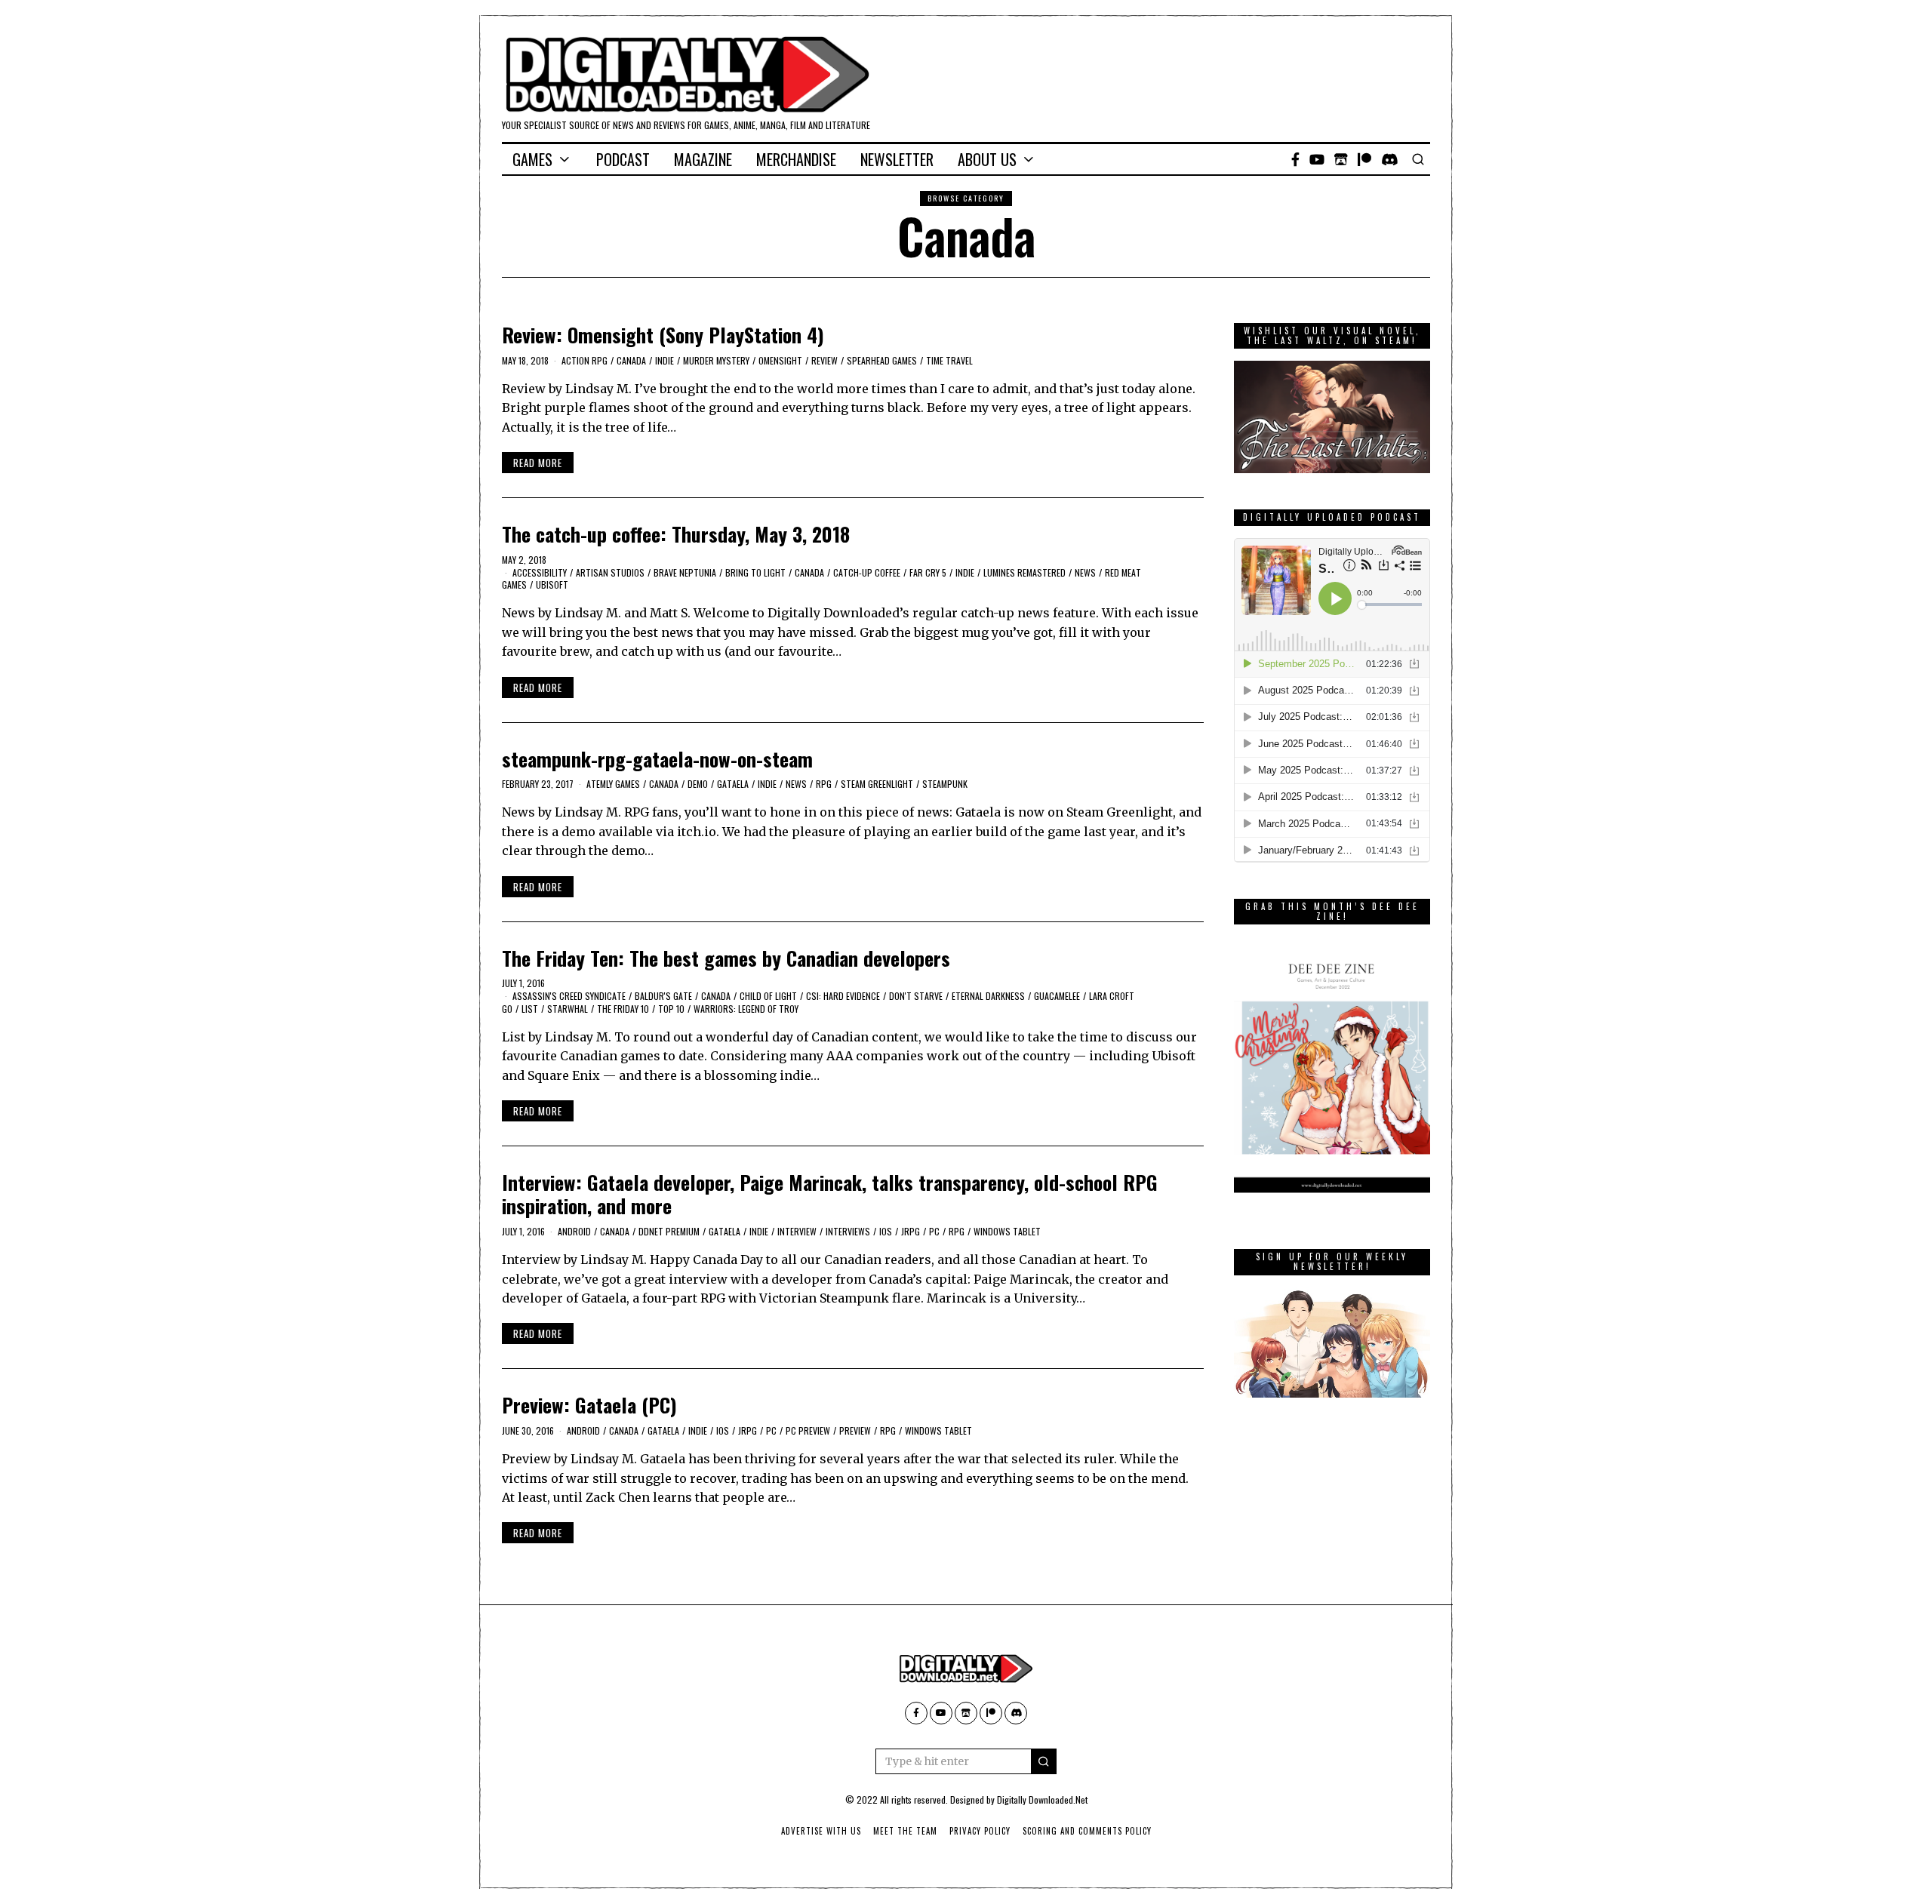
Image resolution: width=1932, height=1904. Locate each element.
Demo (698, 784)
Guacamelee (1057, 996)
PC (934, 1231)
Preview (855, 1430)
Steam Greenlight (877, 784)
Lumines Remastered (1024, 572)
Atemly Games (613, 784)
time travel (949, 360)
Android (574, 1231)
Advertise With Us (821, 1831)
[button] (1044, 1761)
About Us (987, 159)
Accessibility (540, 572)
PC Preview (808, 1430)
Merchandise (796, 159)
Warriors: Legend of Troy (746, 1009)
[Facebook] (1295, 159)
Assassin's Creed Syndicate (569, 996)
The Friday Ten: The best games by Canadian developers (726, 958)
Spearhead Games (882, 360)
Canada (631, 360)
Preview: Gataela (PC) (589, 1405)
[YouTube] (1317, 159)
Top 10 (671, 1009)
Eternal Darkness (988, 996)
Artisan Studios (610, 572)
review (824, 360)
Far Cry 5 (928, 572)
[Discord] (1390, 159)
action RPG (585, 360)
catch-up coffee (867, 572)
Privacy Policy (980, 1831)
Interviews (848, 1231)
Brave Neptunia (685, 572)
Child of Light (768, 996)
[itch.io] (1341, 159)
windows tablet (1007, 1231)
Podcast (623, 159)
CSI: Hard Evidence (843, 996)
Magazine (703, 159)
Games (532, 159)
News (1085, 572)
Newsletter (897, 159)
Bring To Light (755, 572)
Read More (538, 463)
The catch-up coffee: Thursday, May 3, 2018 (676, 534)
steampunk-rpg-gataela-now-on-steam (657, 759)
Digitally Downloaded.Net (1042, 1799)
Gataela (733, 784)
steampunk (945, 784)
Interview (797, 1231)
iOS (886, 1231)
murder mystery (716, 360)
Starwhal (568, 1009)
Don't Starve (916, 996)
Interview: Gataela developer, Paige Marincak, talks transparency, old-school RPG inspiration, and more (830, 1194)
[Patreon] (1364, 159)
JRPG (911, 1231)
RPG (824, 784)
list (530, 1009)
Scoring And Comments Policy (1087, 1831)
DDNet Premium (669, 1231)
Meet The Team (905, 1831)
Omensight (780, 360)
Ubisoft (552, 584)
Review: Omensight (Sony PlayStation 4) (663, 335)
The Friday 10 (623, 1009)
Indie (665, 360)
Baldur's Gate (663, 996)
